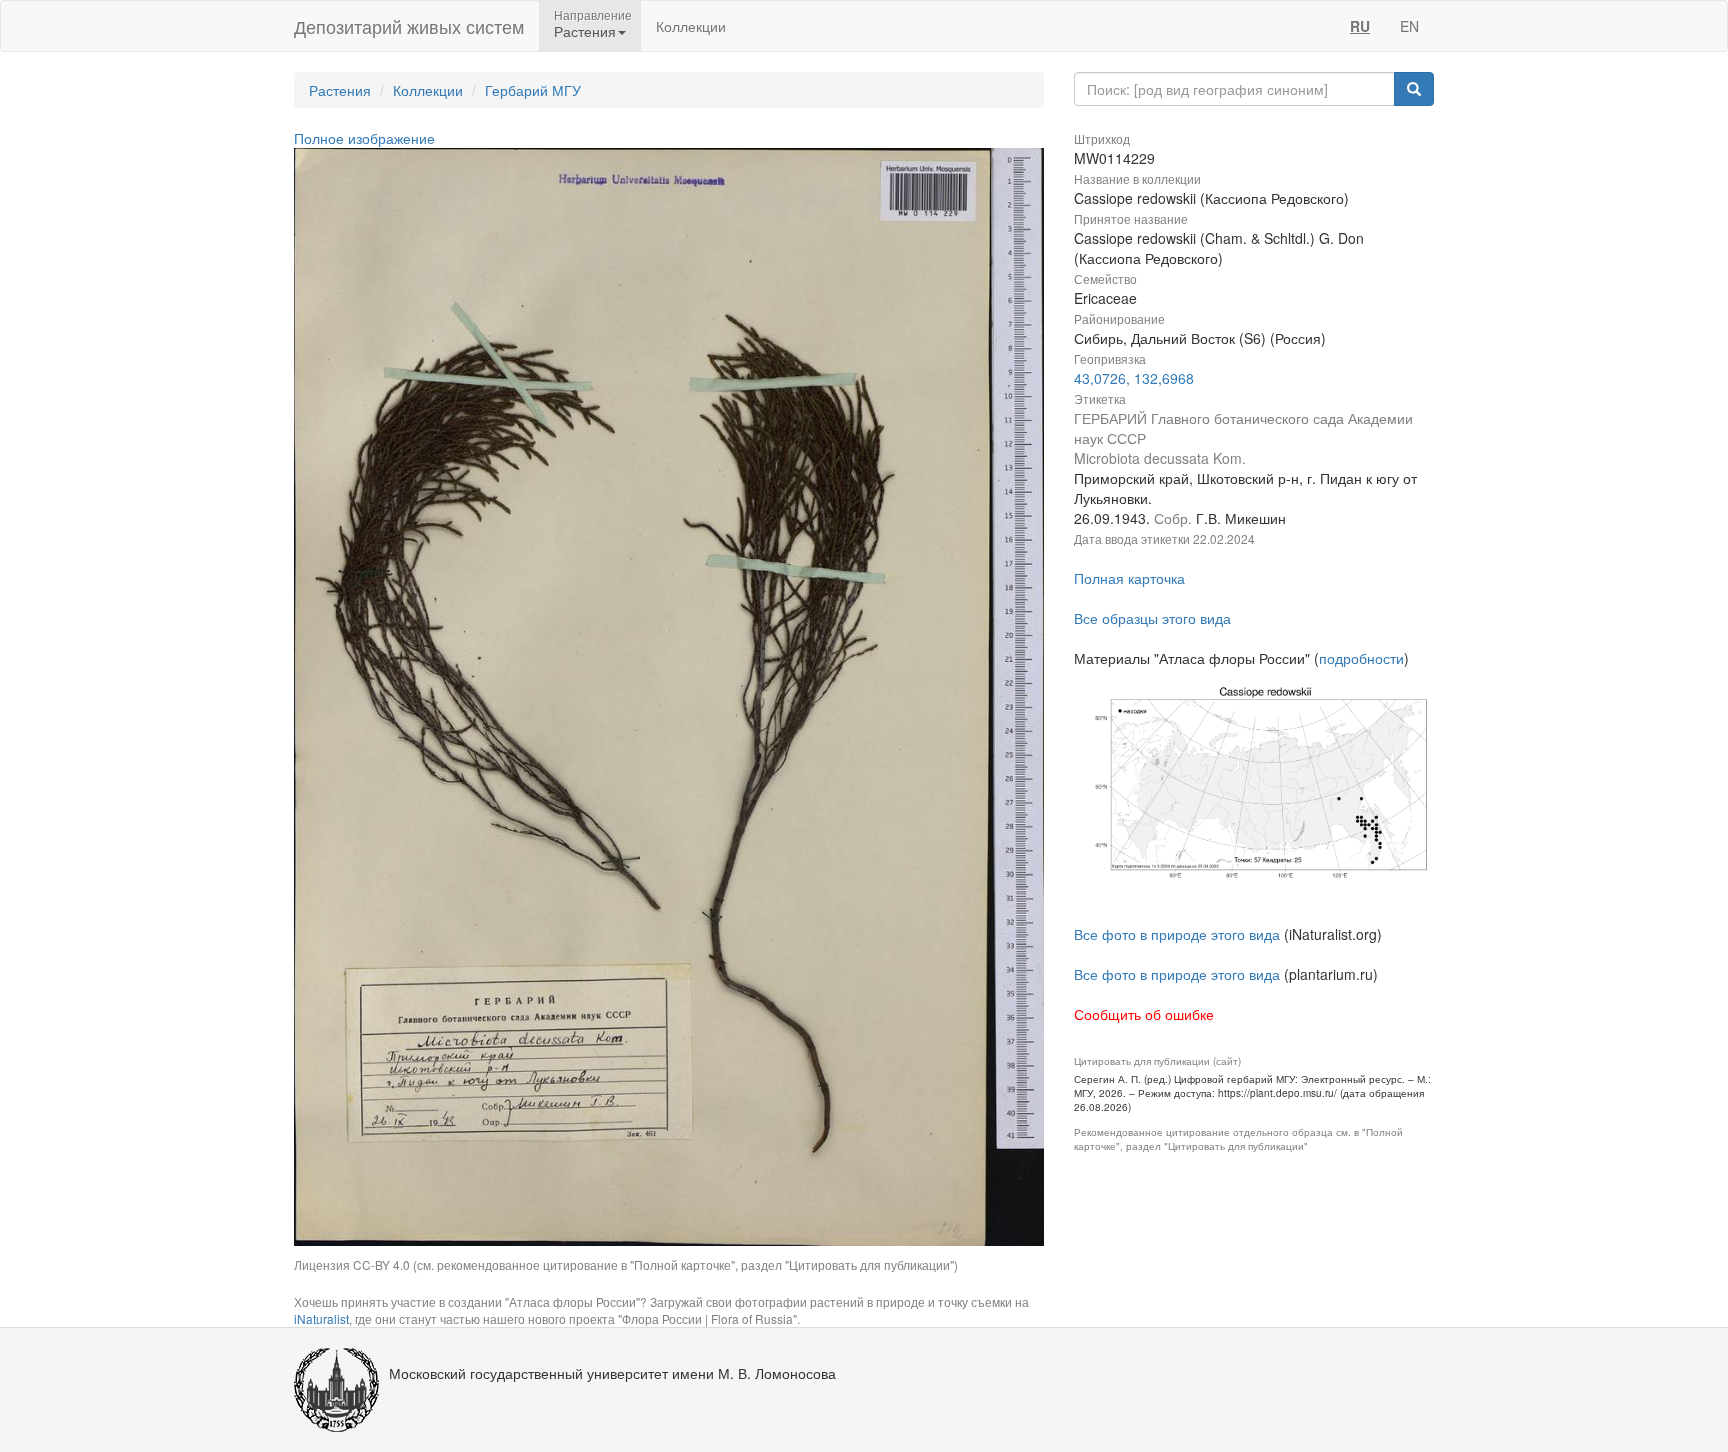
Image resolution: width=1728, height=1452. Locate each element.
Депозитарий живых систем (409, 26)
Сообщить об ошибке (1144, 1014)
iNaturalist (321, 1318)
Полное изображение (364, 138)
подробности (1361, 658)
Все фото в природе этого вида (1177, 934)
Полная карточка (1129, 578)
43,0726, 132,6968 (1134, 378)
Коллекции (691, 26)
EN (1409, 26)
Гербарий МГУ (533, 90)
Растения (340, 90)
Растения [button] (585, 31)
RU (1360, 26)
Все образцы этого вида (1152, 618)
